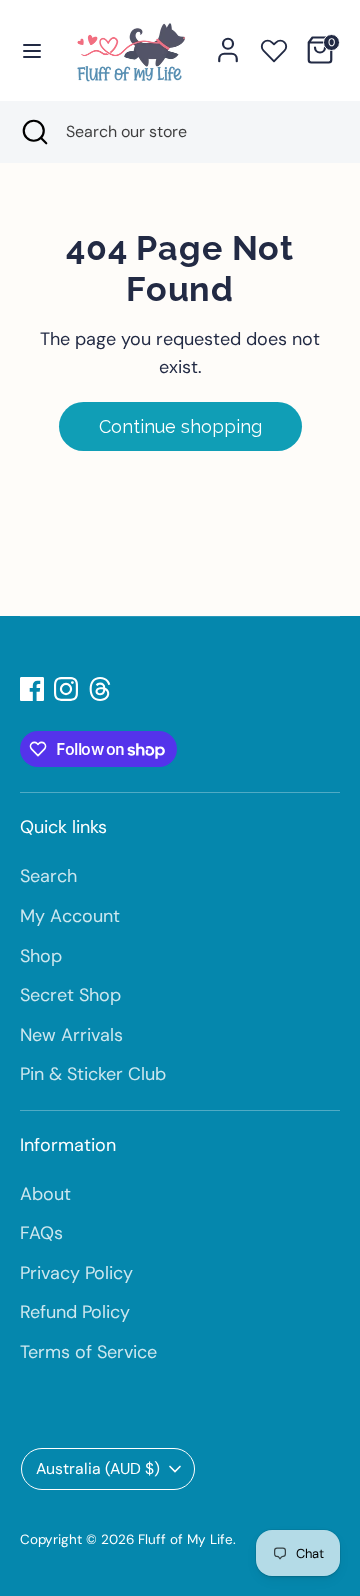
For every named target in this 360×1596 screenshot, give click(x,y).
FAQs (41, 1233)
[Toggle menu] (32, 50)
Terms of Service (88, 1352)
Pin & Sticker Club (93, 1074)
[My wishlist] (274, 47)
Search (48, 876)
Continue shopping (180, 426)
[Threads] (100, 689)
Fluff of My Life (185, 1539)
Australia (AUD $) (98, 1468)
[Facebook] (32, 689)
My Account (70, 916)
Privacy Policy (76, 1273)
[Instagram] (66, 689)
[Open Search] (33, 132)
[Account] (228, 44)
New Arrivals (71, 1035)
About (45, 1194)
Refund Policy (75, 1312)
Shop (41, 956)
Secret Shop (70, 995)
